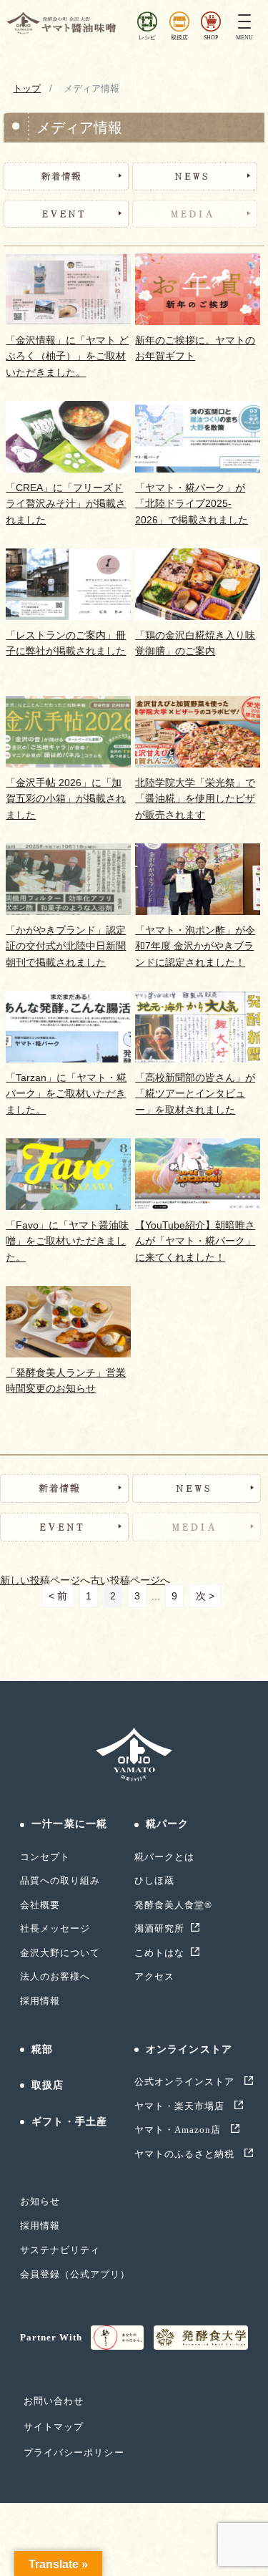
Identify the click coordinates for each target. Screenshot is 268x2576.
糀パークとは (164, 1857)
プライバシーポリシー (74, 2452)
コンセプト (45, 1857)
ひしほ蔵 (154, 1880)
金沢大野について (60, 1953)
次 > (205, 1596)
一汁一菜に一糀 (69, 1824)
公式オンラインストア (186, 2082)
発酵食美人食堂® (173, 1905)
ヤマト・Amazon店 (179, 2130)
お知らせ (40, 2201)
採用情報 (40, 2001)
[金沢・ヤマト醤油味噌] (63, 23)
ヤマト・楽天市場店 (181, 2106)
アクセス (154, 1976)
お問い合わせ (54, 2401)
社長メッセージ (55, 1928)
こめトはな (159, 1953)
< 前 (58, 1596)
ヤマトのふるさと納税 (186, 2154)
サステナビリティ (60, 2250)
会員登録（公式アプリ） (75, 2274)
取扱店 (48, 2085)
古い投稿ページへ (130, 1580)
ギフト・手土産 (69, 2122)
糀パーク (167, 1824)
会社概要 (40, 1905)
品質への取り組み (60, 1880)
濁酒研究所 (159, 1928)
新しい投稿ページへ (45, 1580)
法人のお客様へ (55, 1976)
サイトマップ (54, 2427)
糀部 (42, 2049)
